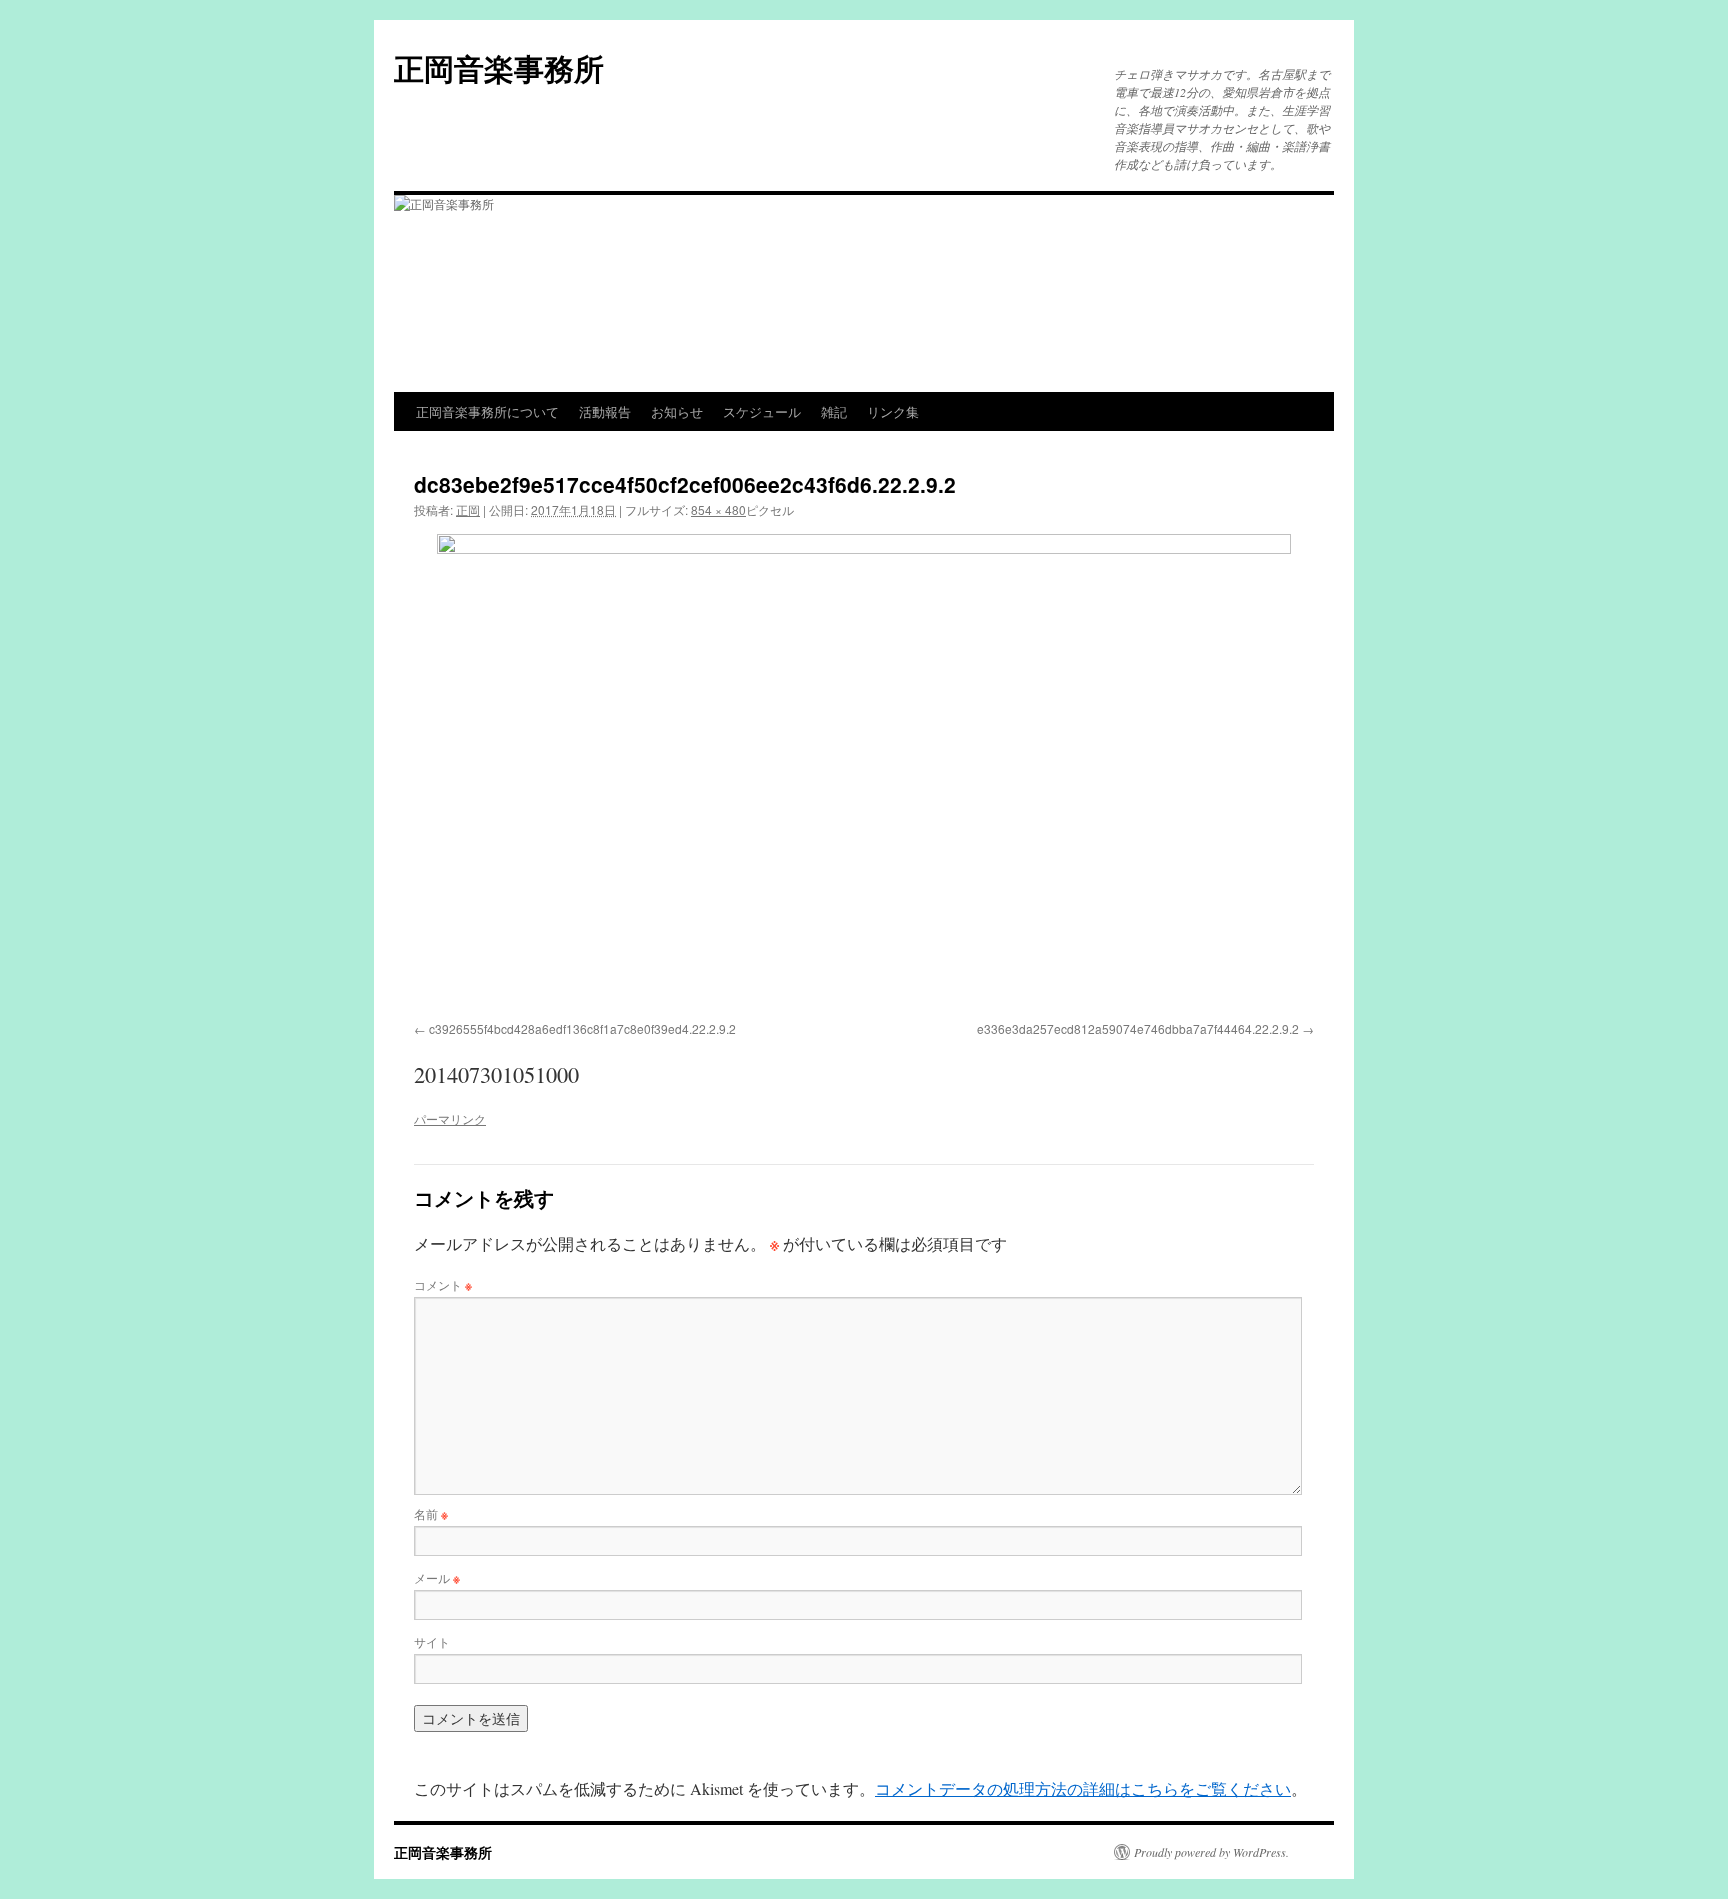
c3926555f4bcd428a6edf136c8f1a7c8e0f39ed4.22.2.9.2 (582, 1028)
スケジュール (762, 411)
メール (437, 1577)
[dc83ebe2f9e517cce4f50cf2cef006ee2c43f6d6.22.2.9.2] (864, 774)
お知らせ (677, 411)
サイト (432, 1641)
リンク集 (893, 411)
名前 (431, 1513)
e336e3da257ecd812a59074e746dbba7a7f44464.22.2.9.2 (1138, 1028)
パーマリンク (450, 1118)
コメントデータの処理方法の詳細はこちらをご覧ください (1083, 1788)
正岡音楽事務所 (499, 67)
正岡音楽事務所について (487, 411)
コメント (443, 1284)
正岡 (468, 509)
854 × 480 (718, 509)
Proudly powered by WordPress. (1211, 1852)
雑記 (834, 411)
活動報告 (605, 411)
